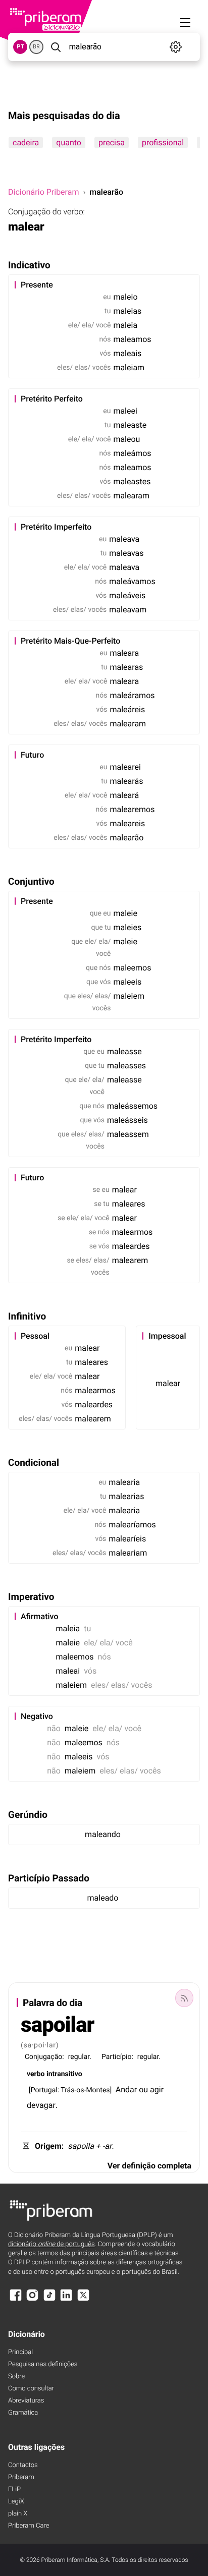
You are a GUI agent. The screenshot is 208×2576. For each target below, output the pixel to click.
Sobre (16, 2377)
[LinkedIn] (66, 2300)
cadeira (26, 142)
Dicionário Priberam (43, 192)
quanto (69, 142)
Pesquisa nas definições (43, 2364)
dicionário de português (51, 2244)
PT (20, 47)
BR (36, 47)
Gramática (23, 2413)
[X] (83, 2300)
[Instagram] (32, 2300)
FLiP (14, 2489)
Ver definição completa (149, 2166)
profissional (163, 142)
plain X (18, 2514)
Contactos (23, 2465)
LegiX (16, 2502)
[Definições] (175, 47)
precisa (112, 142)
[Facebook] (16, 2300)
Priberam (21, 2477)
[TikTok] (49, 2300)
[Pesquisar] (55, 47)
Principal (20, 2352)
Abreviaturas (26, 2401)
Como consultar (31, 2389)
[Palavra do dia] (184, 1998)
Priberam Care (29, 2526)
